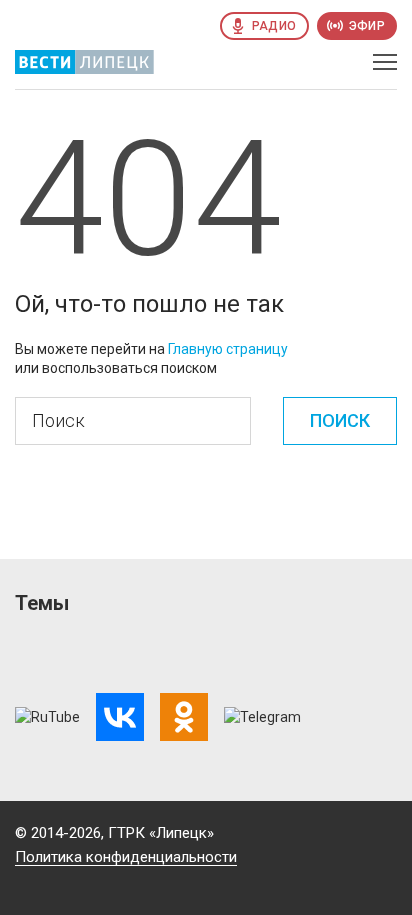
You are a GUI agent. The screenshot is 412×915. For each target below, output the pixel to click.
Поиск (340, 420)
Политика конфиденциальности (126, 857)
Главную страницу (228, 349)
